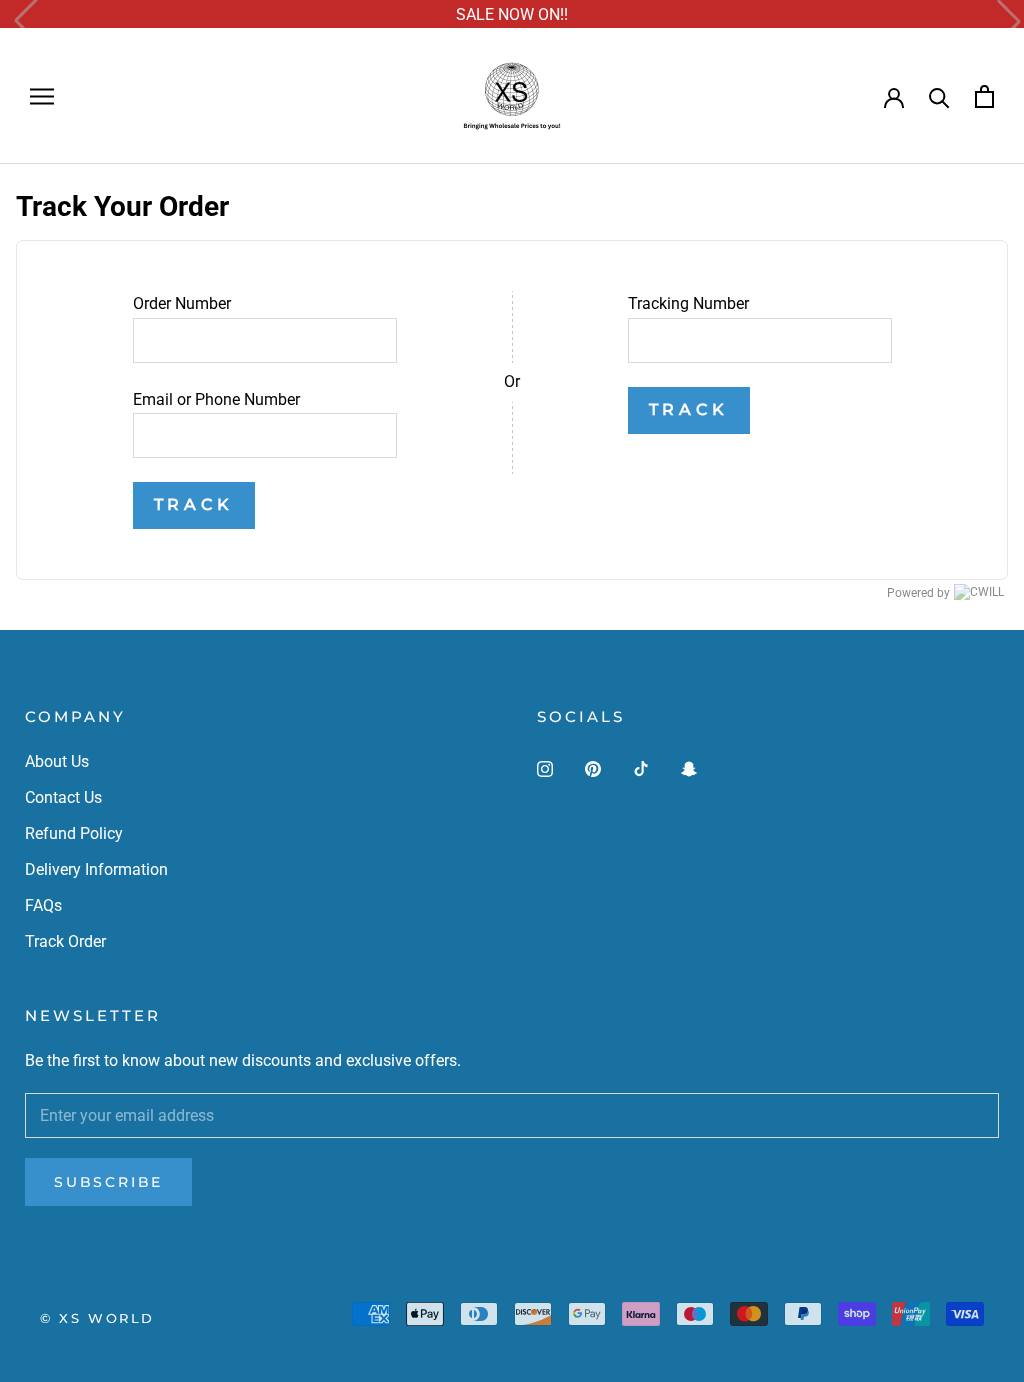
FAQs (43, 905)
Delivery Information (96, 869)
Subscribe (108, 1182)
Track (194, 504)
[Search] (939, 96)
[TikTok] (641, 769)
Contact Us (63, 797)
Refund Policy (74, 833)
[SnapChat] (689, 769)
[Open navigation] (42, 96)
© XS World (97, 1318)
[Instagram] (545, 769)
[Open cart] (984, 96)
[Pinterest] (593, 769)
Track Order (65, 941)
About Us (57, 761)
